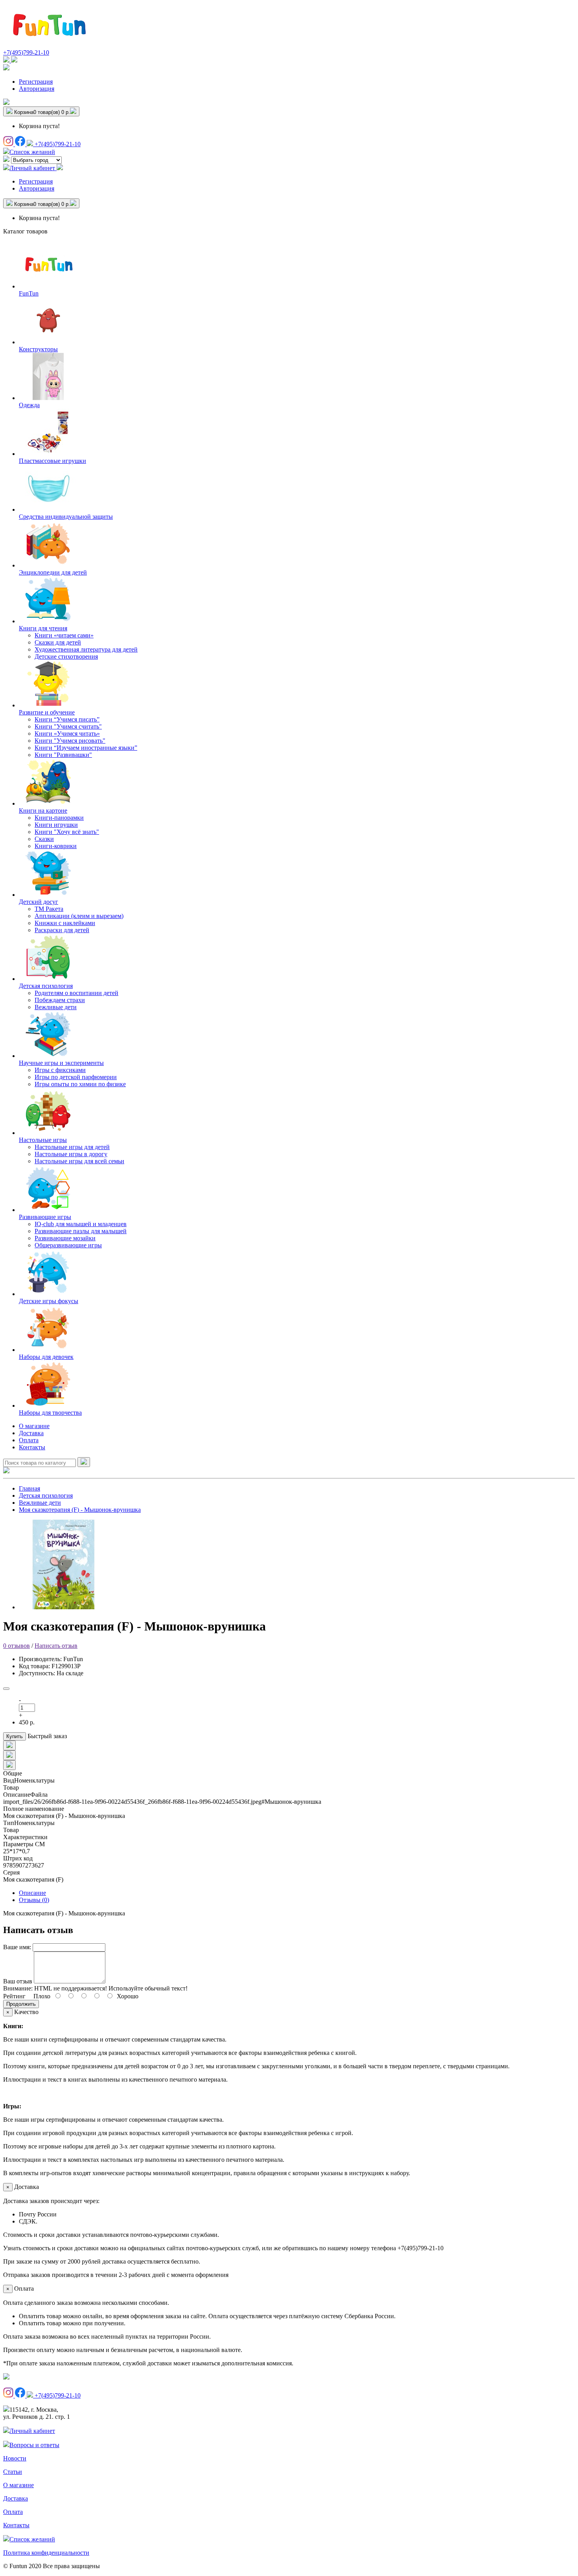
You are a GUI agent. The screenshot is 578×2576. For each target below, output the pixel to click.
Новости (15, 2458)
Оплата (29, 1440)
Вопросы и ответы (34, 2445)
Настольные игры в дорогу (71, 1154)
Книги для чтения (43, 628)
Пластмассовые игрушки (52, 461)
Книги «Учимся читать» (67, 734)
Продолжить (21, 2004)
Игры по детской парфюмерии (76, 1077)
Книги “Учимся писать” (67, 719)
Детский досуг (39, 902)
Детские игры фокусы (49, 1301)
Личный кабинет (32, 2431)
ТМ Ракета (49, 909)
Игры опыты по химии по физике (80, 1084)
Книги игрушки (56, 825)
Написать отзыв (56, 1646)
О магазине (34, 1426)
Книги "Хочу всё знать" (67, 832)
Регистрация (36, 82)
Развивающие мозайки (65, 1238)
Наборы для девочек (46, 1357)
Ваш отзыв (18, 1981)
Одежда (29, 405)
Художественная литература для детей (86, 649)
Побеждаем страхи (60, 1000)
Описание (32, 1893)
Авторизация (37, 89)
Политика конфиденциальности (46, 2553)
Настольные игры (43, 1140)
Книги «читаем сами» (64, 635)
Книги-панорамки (59, 818)
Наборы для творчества (50, 1413)
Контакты (32, 1447)
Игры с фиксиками (60, 1070)
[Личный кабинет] (6, 68)
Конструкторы (38, 349)
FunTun (29, 293)
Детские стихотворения (66, 656)
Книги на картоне (43, 811)
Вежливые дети (56, 1007)
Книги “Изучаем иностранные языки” (86, 748)
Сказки (44, 839)
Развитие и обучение (47, 712)
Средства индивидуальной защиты (66, 517)
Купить (15, 1736)
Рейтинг (14, 1996)
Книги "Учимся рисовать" (70, 741)
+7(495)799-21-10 (26, 52)
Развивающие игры (45, 1217)
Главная (29, 1488)
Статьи (13, 2472)
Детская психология (46, 986)
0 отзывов (17, 1646)
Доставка (31, 1433)
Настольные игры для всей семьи (79, 1161)
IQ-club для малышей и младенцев (81, 1224)
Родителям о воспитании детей (76, 993)
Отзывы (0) (34, 1900)
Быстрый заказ (47, 1736)
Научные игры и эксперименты (61, 1063)
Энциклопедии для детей (53, 572)
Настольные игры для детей (72, 1147)
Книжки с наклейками (65, 923)
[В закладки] (6, 1689)
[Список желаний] (6, 103)
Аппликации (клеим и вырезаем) (79, 916)
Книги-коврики (56, 846)
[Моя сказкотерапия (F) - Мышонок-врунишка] (64, 1607)
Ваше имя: (17, 1947)
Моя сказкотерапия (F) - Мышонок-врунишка (80, 1510)
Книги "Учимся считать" (68, 726)
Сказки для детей (58, 642)
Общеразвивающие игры (68, 1245)
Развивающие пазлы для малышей (81, 1231)
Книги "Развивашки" (63, 755)
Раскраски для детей (62, 930)
